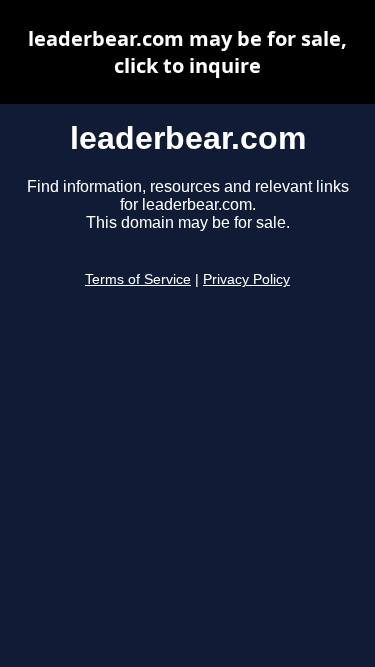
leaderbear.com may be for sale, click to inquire (187, 52)
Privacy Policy (246, 279)
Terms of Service (138, 279)
